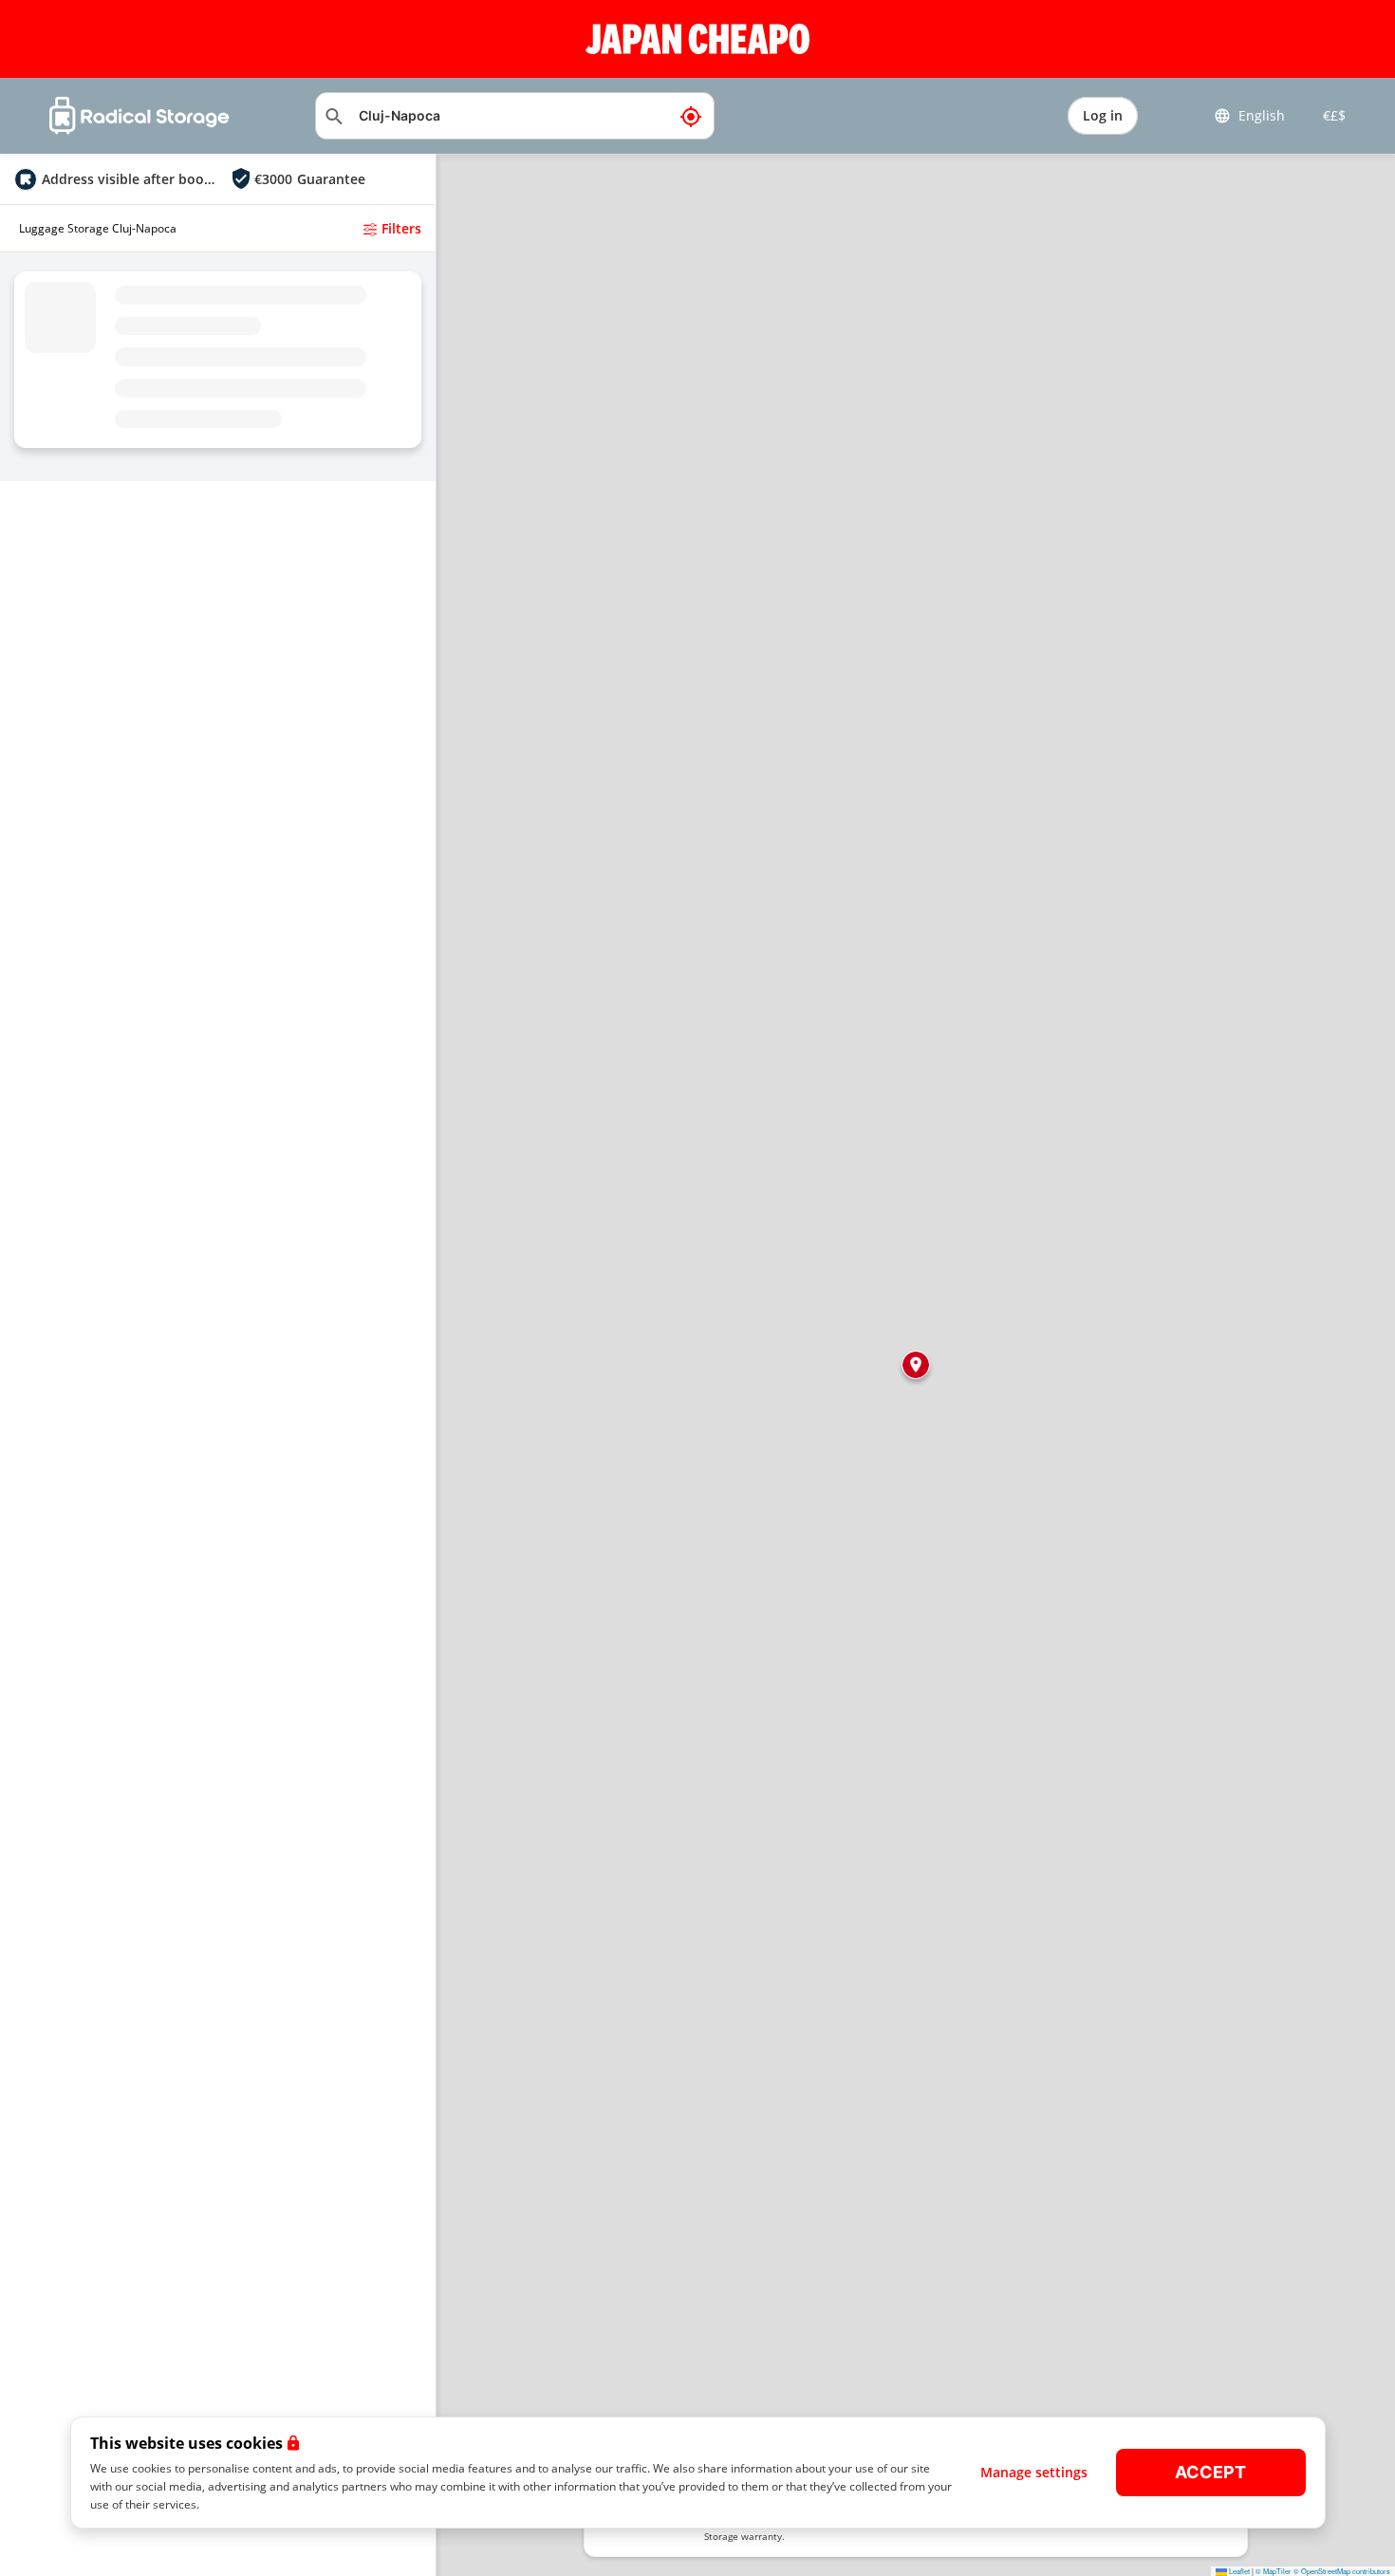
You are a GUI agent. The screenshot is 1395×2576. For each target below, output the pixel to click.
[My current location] (691, 116)
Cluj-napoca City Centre (113, 324)
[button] (916, 1365)
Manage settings (1034, 2472)
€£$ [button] (1330, 115)
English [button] (1262, 115)
